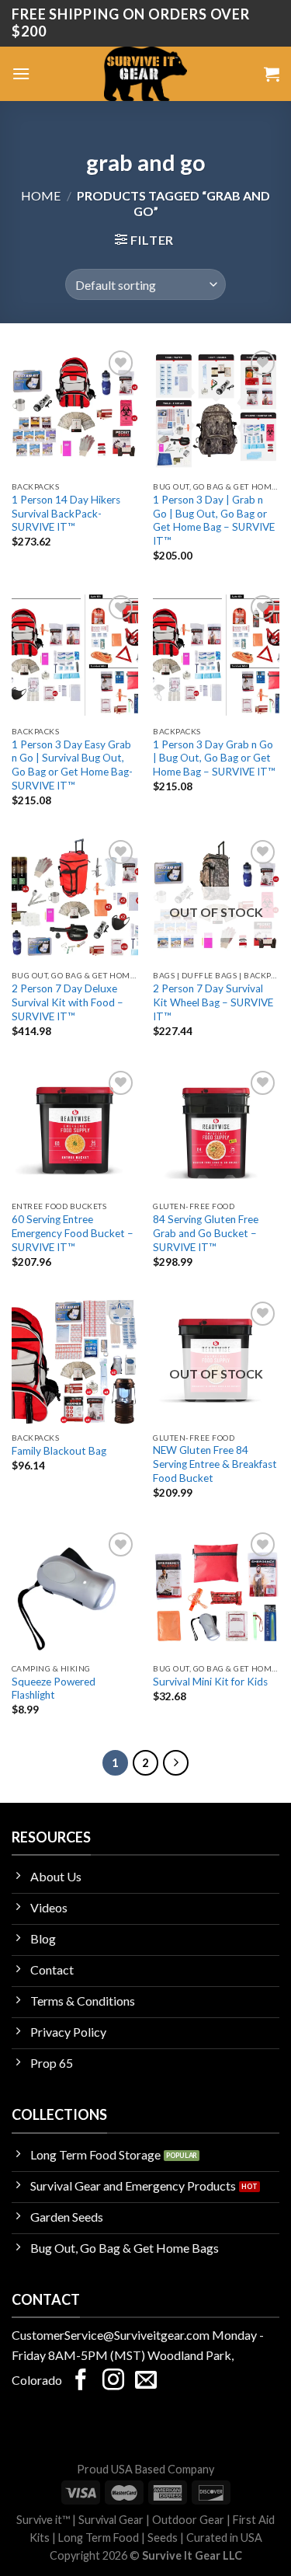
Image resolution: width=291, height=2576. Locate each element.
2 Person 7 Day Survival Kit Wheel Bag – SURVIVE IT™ (213, 1002)
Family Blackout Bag (59, 1451)
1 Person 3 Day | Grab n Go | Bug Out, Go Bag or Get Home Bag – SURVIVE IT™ (214, 520)
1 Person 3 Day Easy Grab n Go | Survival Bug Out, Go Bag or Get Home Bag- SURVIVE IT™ (72, 765)
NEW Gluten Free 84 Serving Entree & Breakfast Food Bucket (215, 1464)
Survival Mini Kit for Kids (210, 1682)
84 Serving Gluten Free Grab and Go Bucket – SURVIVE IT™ (206, 1233)
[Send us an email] (146, 2381)
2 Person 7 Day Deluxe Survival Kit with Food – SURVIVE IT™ (68, 1002)
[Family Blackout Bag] (75, 1361)
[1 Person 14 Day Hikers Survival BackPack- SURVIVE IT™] (75, 410)
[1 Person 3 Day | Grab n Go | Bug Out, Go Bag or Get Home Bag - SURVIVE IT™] (216, 410)
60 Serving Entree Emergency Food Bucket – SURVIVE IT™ (73, 1233)
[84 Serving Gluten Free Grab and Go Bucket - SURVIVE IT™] (216, 1130)
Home (41, 195)
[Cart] (272, 74)
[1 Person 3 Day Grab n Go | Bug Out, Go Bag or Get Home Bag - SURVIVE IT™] (216, 655)
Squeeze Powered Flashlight (54, 1689)
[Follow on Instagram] (113, 2381)
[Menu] (21, 73)
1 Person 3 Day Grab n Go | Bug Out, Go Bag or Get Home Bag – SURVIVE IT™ (214, 758)
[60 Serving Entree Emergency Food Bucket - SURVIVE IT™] (75, 1130)
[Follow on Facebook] (81, 2381)
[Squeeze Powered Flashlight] (75, 1592)
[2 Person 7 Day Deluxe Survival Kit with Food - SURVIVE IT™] (75, 899)
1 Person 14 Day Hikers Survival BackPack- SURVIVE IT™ (66, 513)
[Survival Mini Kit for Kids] (216, 1592)
